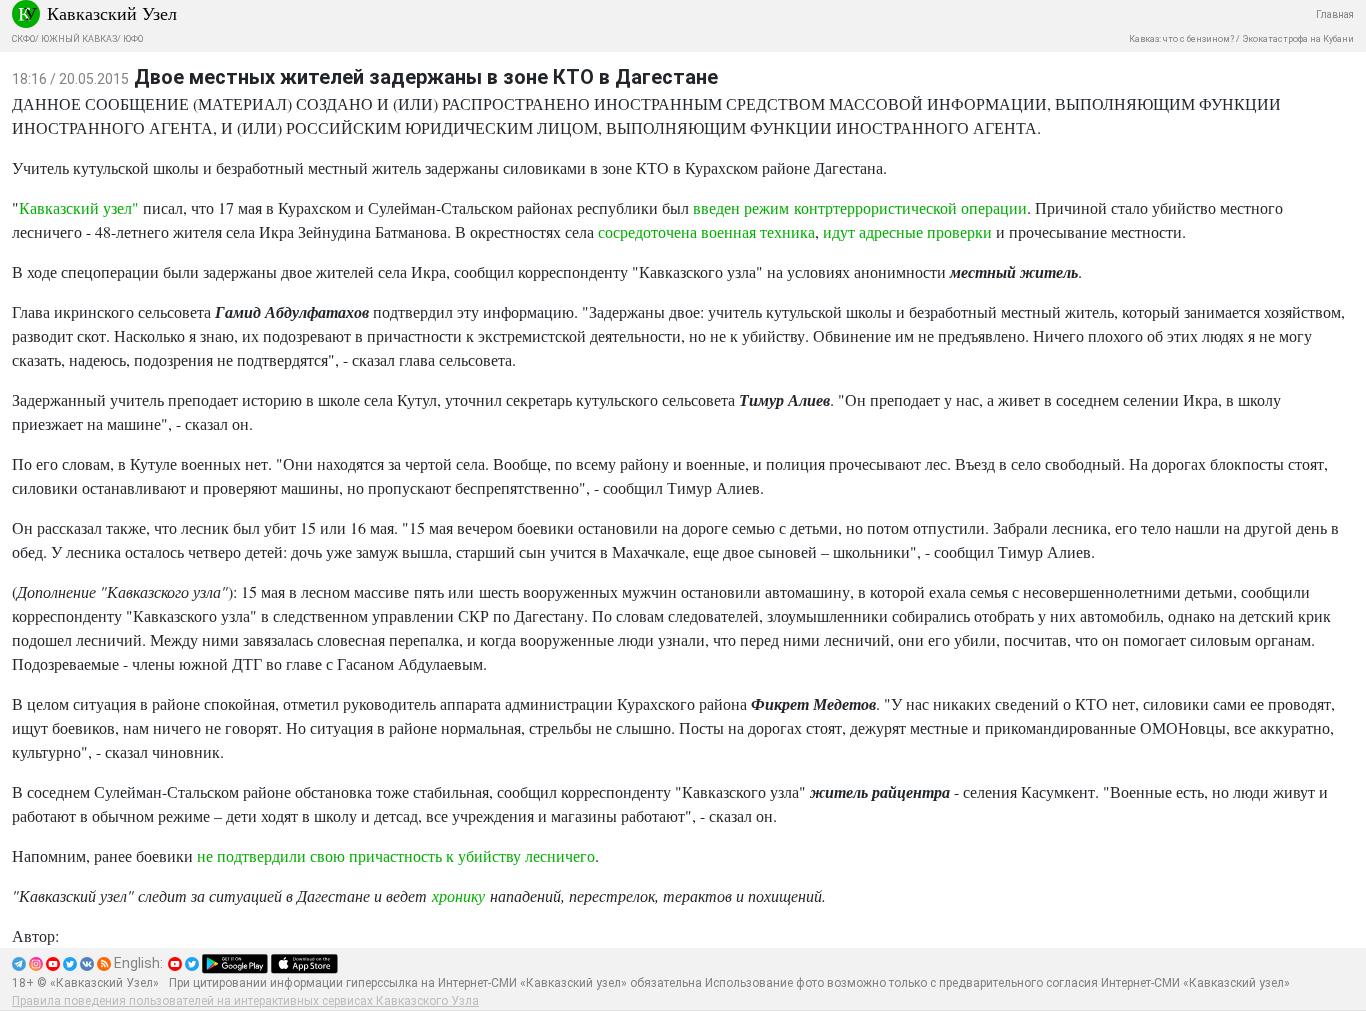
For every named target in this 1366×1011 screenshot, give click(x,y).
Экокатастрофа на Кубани (1298, 39)
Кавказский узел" (79, 207)
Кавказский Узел (112, 13)
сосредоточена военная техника (706, 231)
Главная (1335, 14)
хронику (458, 895)
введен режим (743, 207)
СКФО (23, 39)
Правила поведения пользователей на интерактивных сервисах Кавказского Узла (245, 1001)
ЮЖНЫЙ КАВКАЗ (79, 39)
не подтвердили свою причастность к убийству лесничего (396, 855)
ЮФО (133, 39)
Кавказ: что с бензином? (1181, 39)
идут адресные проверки (909, 231)
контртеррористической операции (910, 207)
